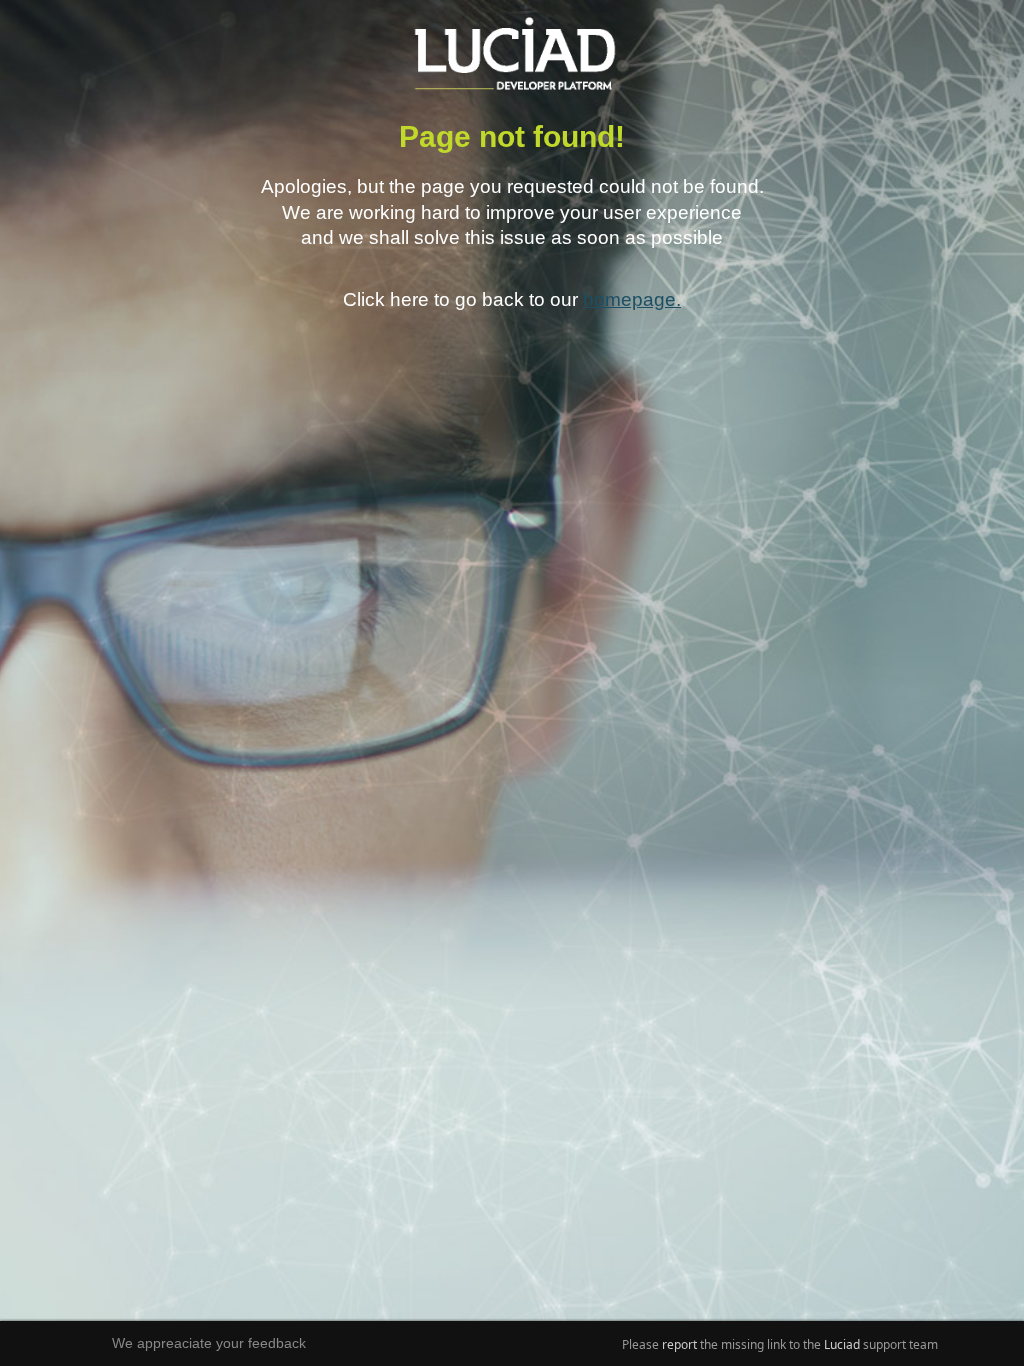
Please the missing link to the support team (780, 1345)
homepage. (632, 299)
